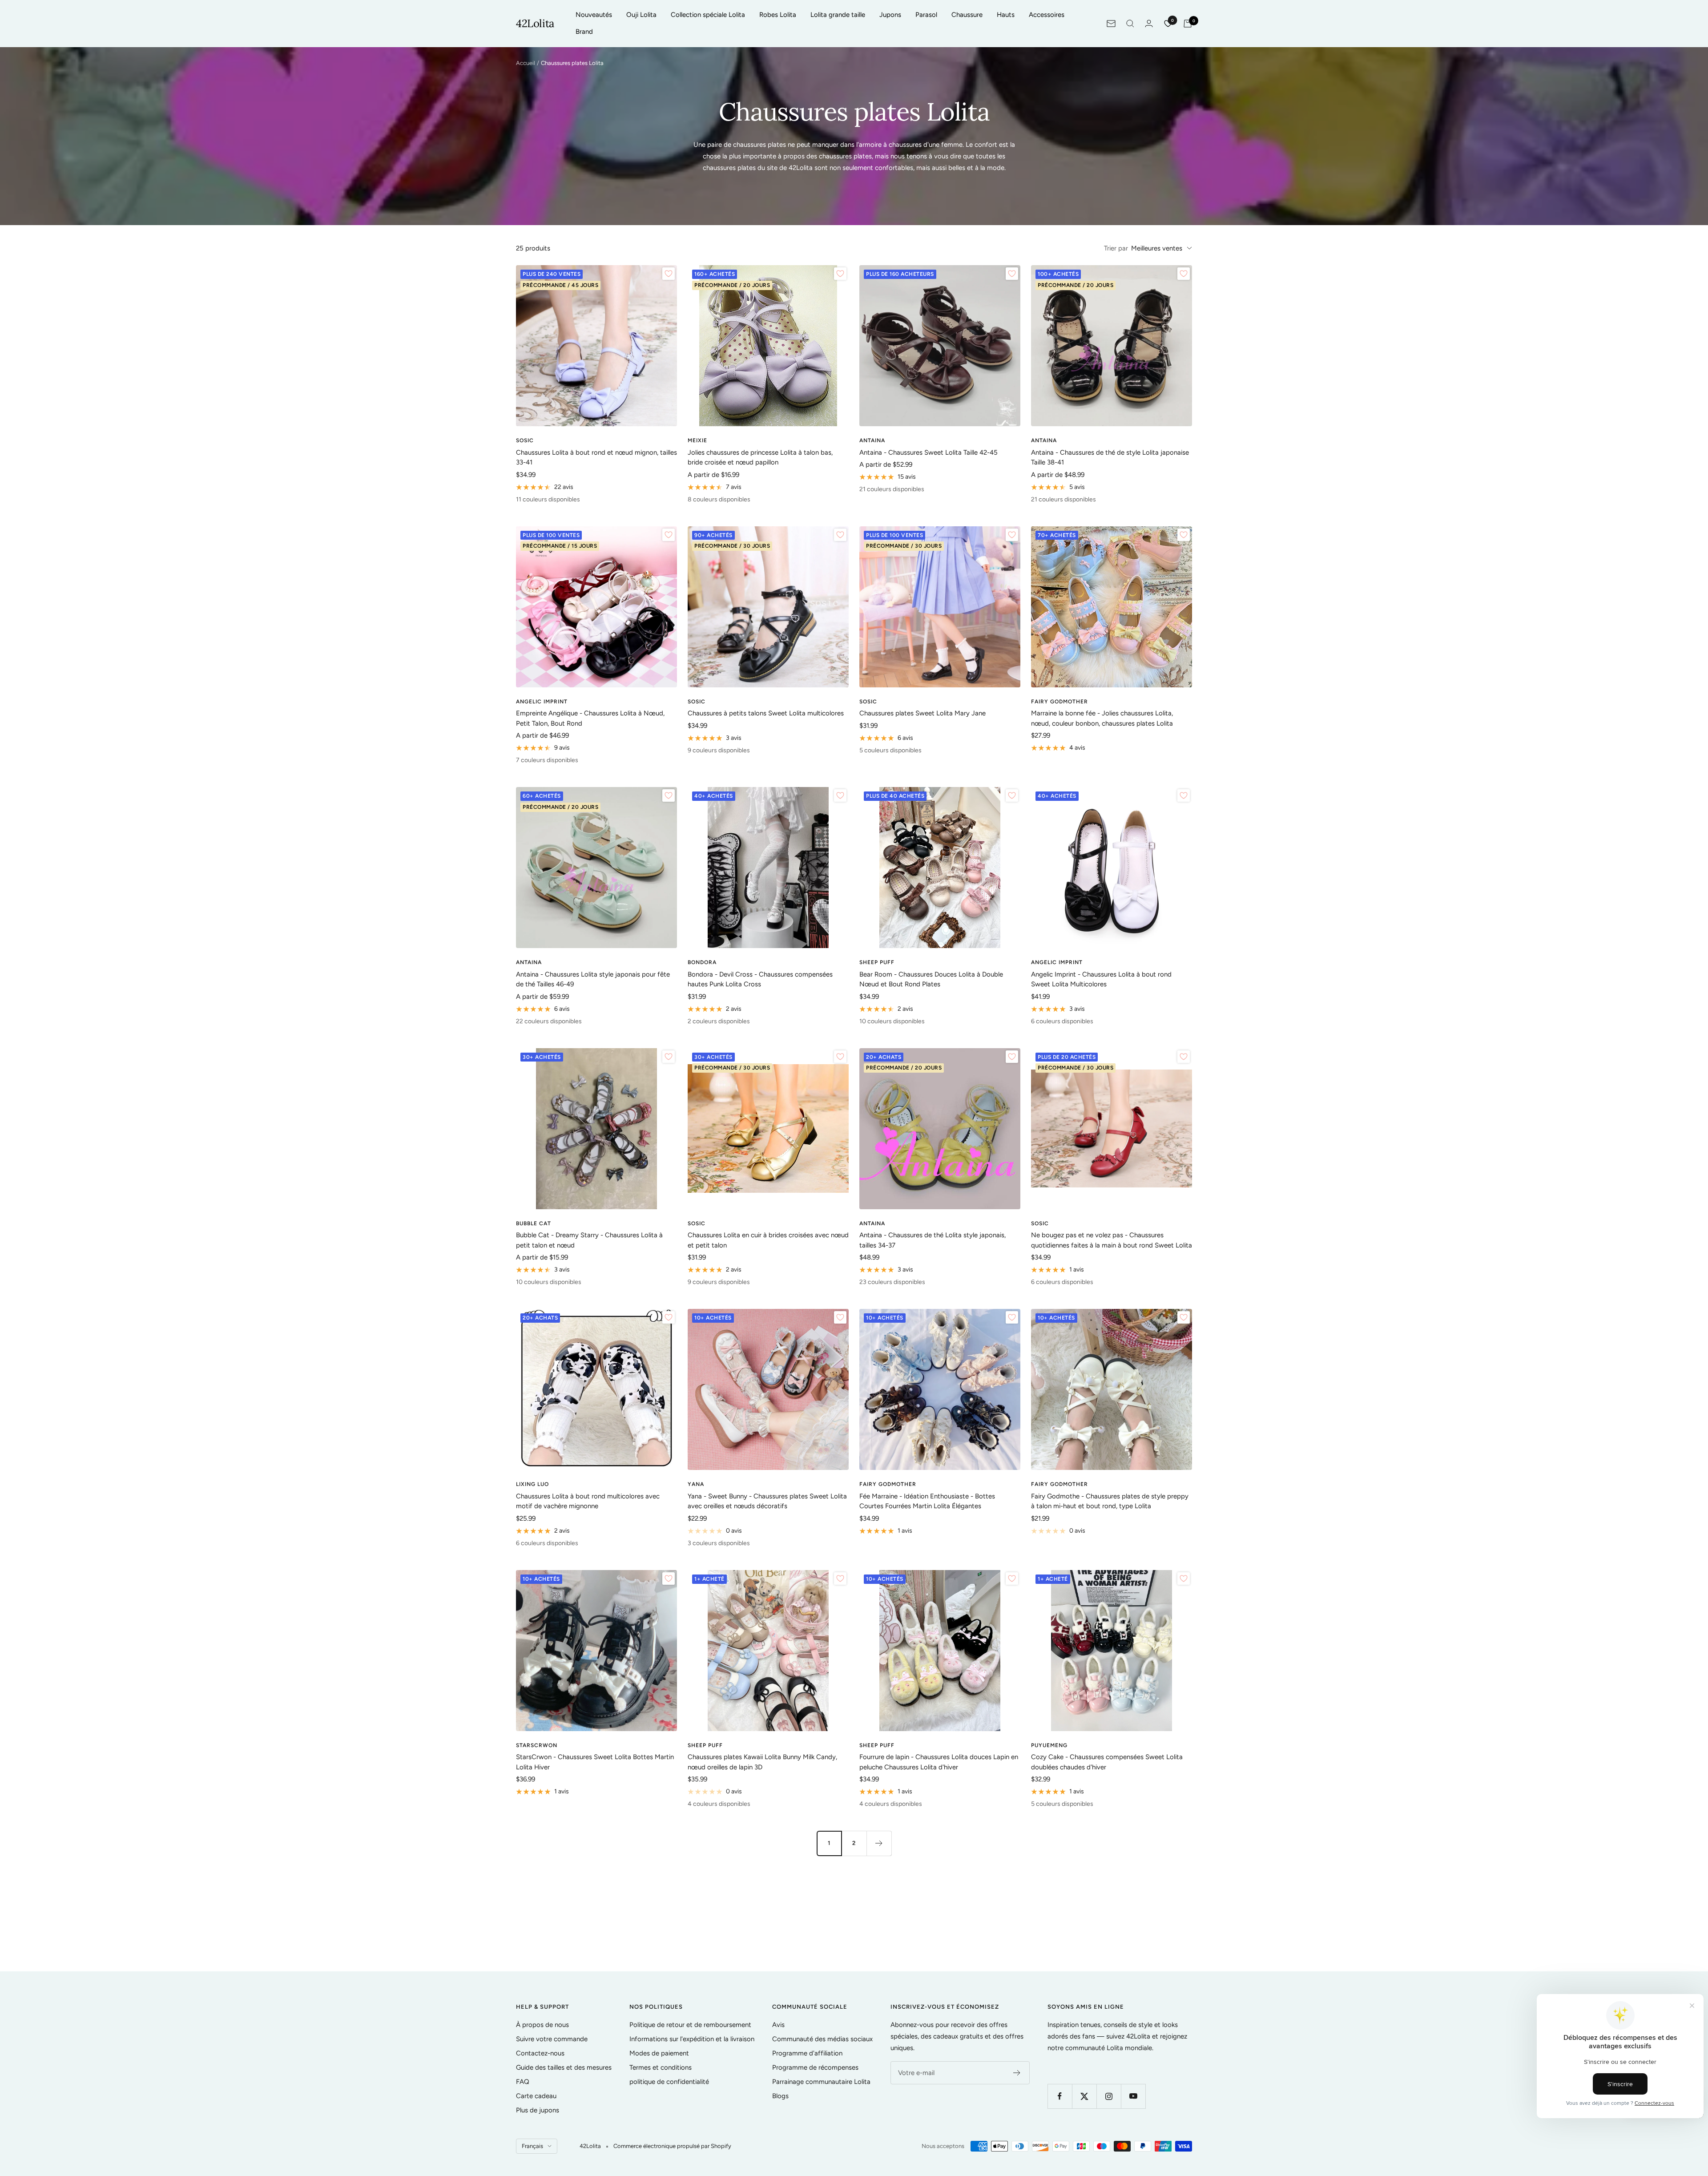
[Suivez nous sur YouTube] (1133, 2096)
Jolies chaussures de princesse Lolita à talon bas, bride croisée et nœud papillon (760, 458)
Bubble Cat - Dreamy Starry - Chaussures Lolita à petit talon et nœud (589, 1240)
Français (532, 2146)
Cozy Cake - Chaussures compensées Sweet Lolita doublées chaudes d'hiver (1107, 1762)
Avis (778, 2025)
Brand (584, 32)
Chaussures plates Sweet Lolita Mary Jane (922, 713)
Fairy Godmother (1059, 702)
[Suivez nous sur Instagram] (1109, 2096)
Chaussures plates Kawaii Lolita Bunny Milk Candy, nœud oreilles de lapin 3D (762, 1762)
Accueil (526, 63)
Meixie (697, 440)
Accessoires (1047, 15)
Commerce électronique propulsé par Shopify (672, 2146)
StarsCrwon (537, 1745)
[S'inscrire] (1017, 2073)
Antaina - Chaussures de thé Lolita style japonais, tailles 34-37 (933, 1240)
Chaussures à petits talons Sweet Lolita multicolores (766, 713)
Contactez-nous (540, 2053)
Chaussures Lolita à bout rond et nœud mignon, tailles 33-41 (596, 458)
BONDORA (702, 962)
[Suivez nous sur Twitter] (1084, 2096)
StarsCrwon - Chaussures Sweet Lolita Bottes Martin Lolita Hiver (595, 1762)
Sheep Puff (877, 962)
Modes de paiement (659, 2053)
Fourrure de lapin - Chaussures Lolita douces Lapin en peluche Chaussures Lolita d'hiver (939, 1762)
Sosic (525, 440)
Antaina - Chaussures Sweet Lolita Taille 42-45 (929, 452)
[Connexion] (1149, 23)
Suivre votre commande (552, 2039)
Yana (696, 1484)
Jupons (890, 15)
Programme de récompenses (815, 2067)
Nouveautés (594, 15)
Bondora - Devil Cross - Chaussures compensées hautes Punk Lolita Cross (760, 979)
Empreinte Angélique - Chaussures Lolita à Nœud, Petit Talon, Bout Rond (590, 718)
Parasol (926, 15)
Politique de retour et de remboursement (690, 2025)
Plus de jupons (538, 2110)
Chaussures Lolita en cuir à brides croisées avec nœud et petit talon (768, 1240)
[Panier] (1188, 24)
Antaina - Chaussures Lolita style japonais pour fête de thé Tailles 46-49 (593, 979)
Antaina (872, 440)
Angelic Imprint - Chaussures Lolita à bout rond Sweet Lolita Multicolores (1101, 979)
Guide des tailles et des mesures (564, 2067)
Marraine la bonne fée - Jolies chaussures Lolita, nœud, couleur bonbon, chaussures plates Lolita (1102, 718)
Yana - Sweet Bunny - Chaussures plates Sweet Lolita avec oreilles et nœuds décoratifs (767, 1501)
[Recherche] (1130, 24)
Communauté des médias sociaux (822, 2039)
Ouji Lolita (641, 15)
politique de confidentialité (669, 2082)
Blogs (780, 2096)
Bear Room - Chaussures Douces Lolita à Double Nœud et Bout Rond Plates (931, 979)
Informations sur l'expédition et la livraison (692, 2039)
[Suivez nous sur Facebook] (1060, 2096)
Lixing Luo (532, 1484)
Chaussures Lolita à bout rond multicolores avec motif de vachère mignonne (588, 1501)
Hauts (1006, 15)
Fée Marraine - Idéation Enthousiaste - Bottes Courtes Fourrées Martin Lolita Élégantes (927, 1501)
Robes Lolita (778, 15)
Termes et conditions (661, 2067)
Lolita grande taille (838, 15)
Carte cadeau (536, 2096)
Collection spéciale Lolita (708, 15)
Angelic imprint (542, 702)
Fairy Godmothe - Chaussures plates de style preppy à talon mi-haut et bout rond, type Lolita (1110, 1501)
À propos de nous (542, 2025)
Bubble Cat (534, 1223)
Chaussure (967, 15)
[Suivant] (879, 1843)
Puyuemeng (1049, 1745)
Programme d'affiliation (807, 2053)
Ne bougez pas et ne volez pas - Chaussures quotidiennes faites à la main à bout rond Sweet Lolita (1112, 1240)
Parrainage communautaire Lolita (821, 2082)
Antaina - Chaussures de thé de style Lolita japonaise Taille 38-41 (1110, 458)
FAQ (523, 2082)
